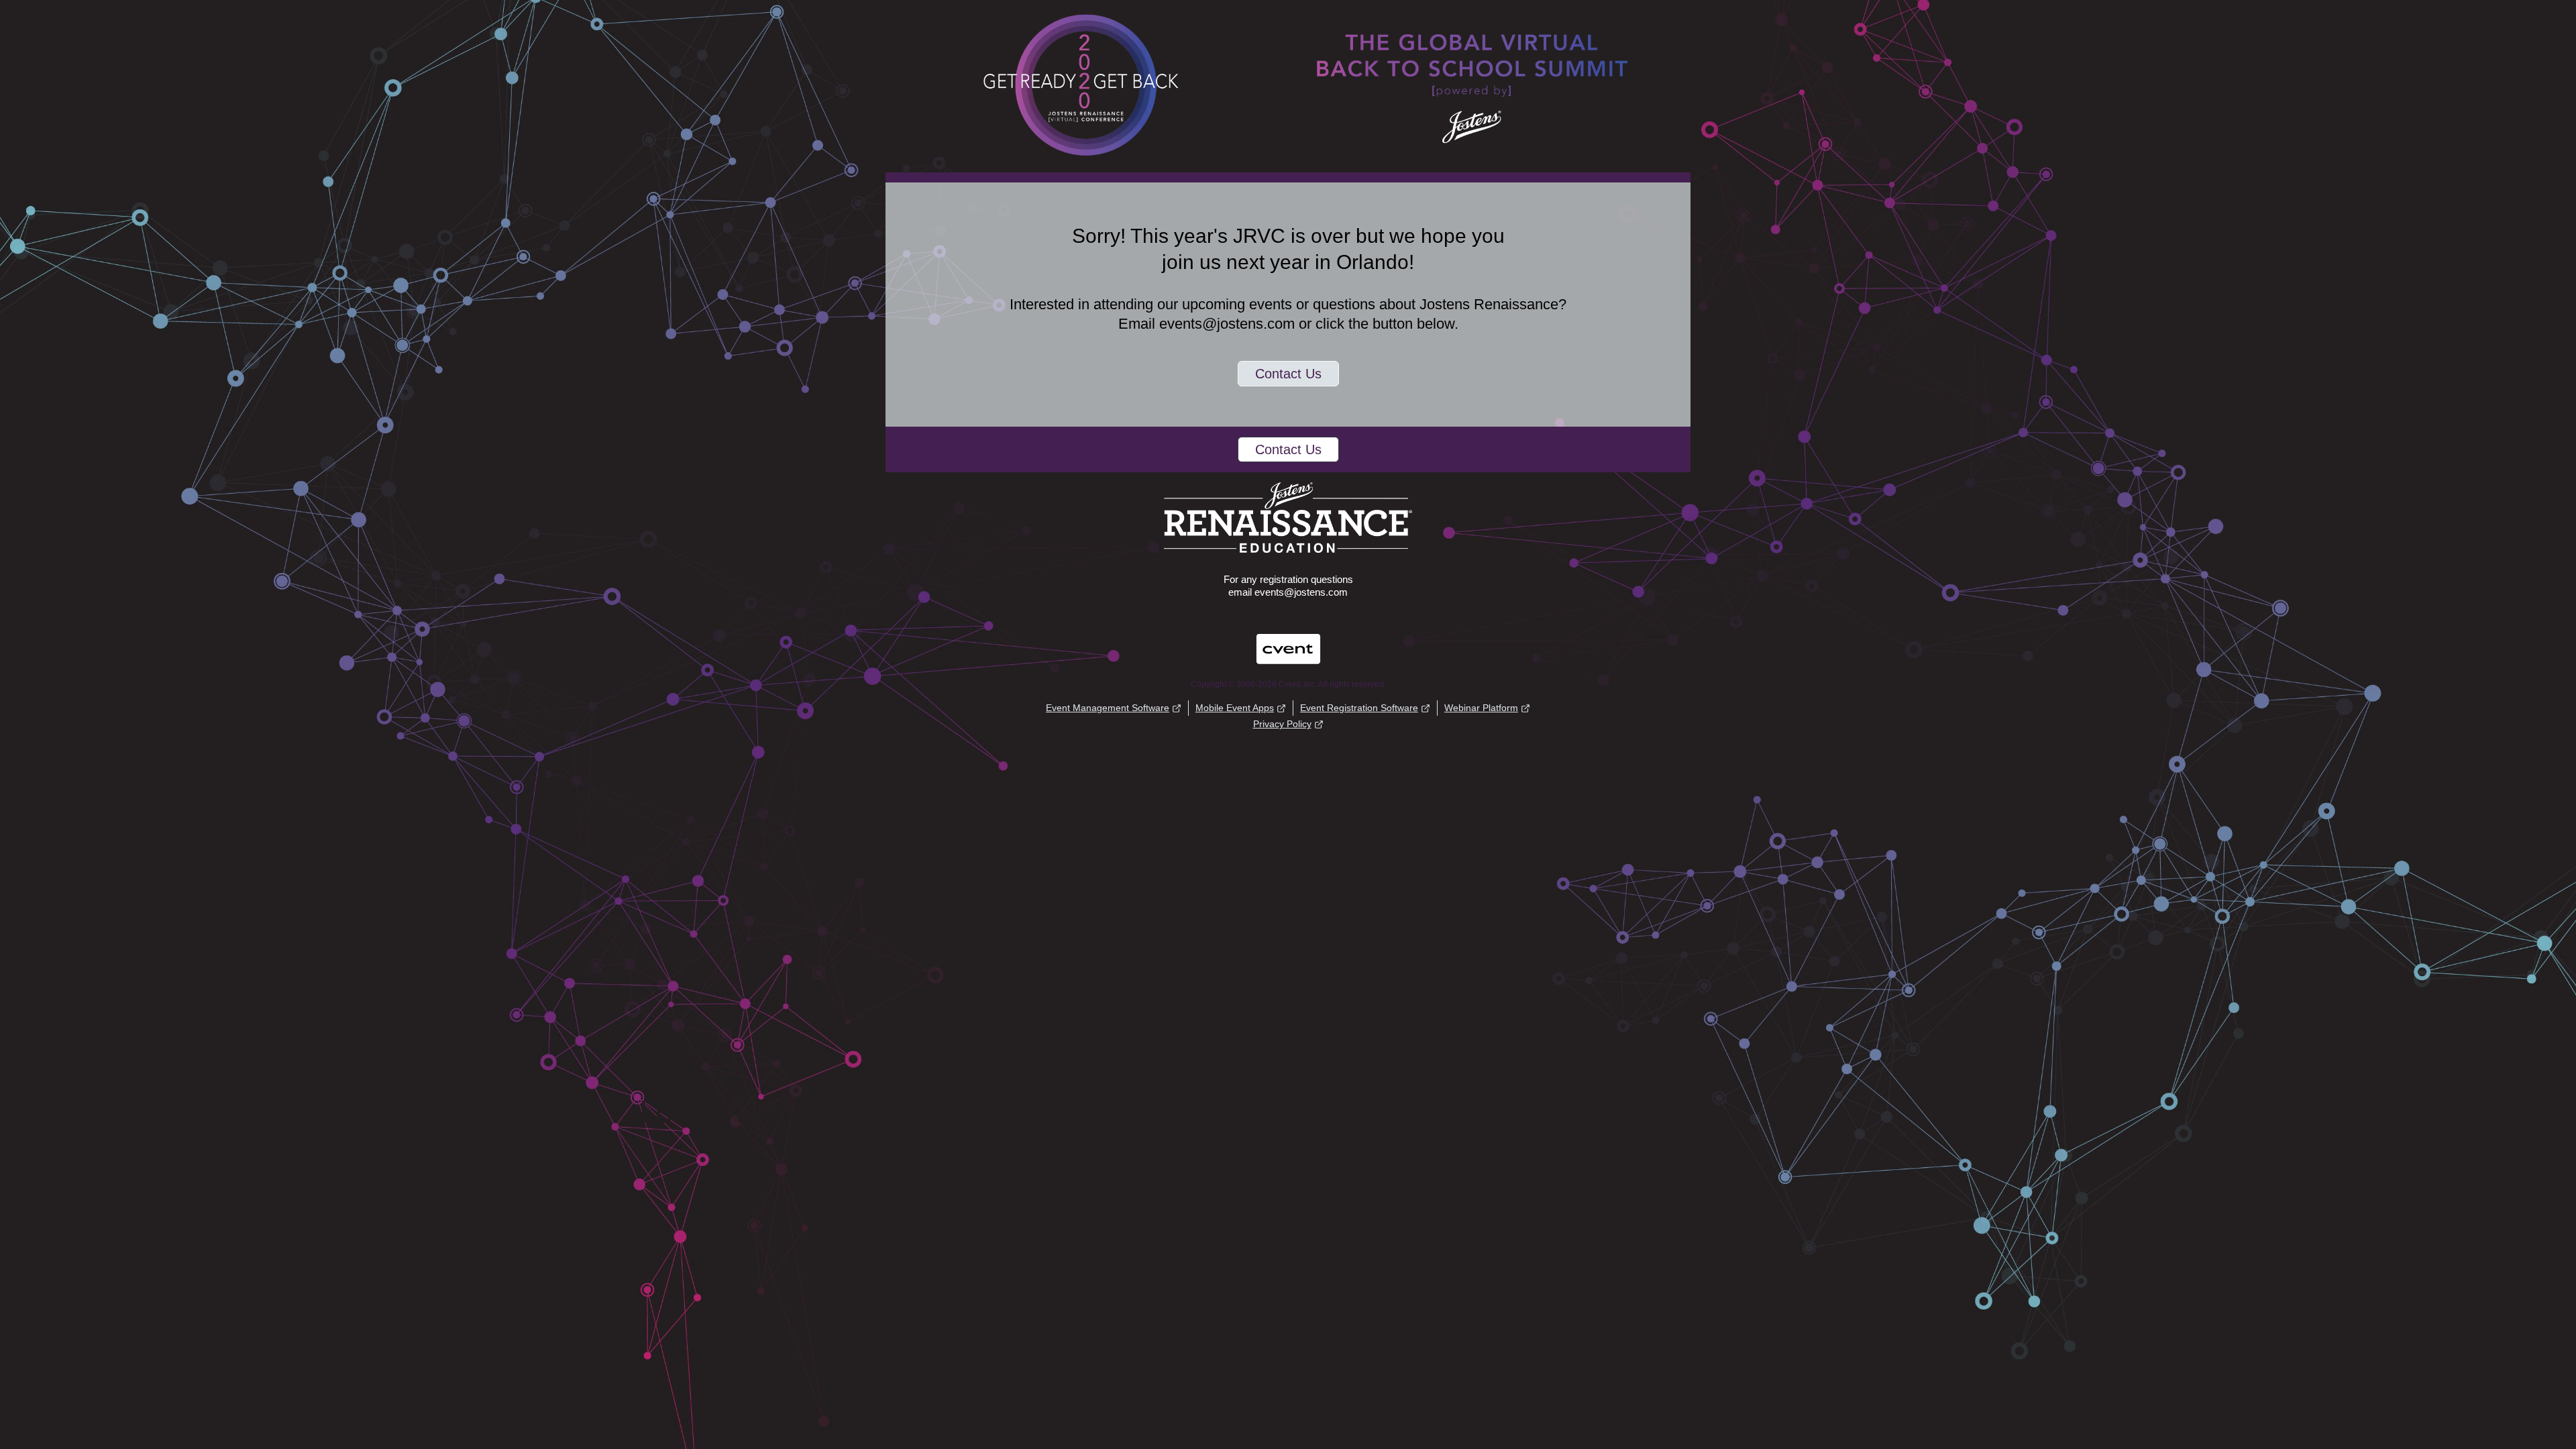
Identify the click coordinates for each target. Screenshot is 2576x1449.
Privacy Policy (1282, 724)
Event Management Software (1108, 708)
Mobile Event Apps (1235, 708)
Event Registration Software (1359, 708)
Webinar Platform (1481, 708)
